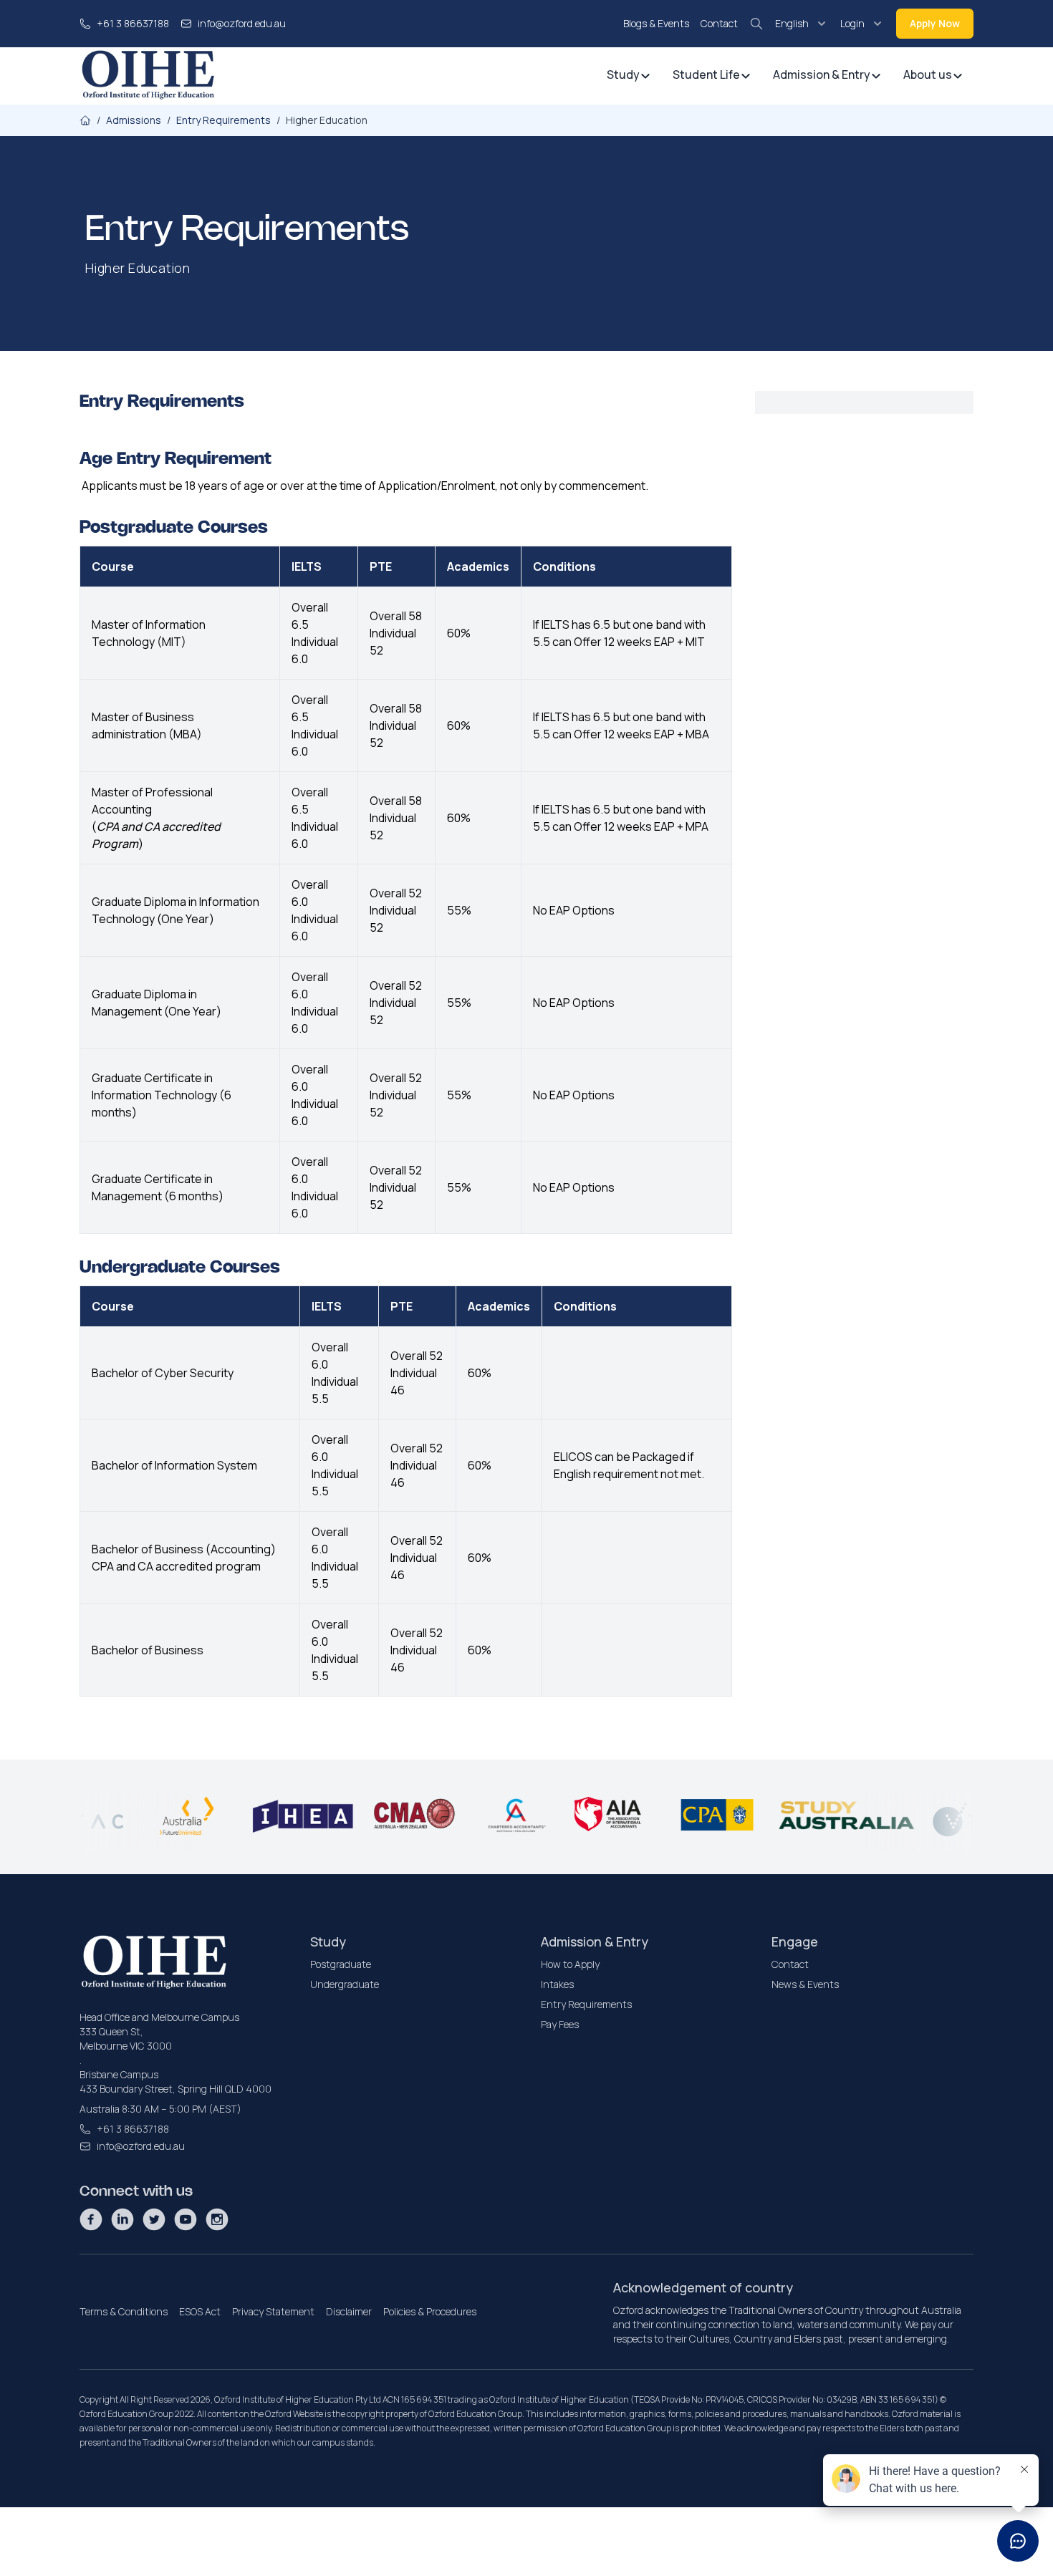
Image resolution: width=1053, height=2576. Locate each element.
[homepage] (148, 76)
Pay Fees (560, 2024)
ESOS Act (200, 2311)
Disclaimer (349, 2311)
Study (623, 74)
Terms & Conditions (124, 2311)
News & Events (805, 1984)
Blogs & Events (656, 23)
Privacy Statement (273, 2311)
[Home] (85, 120)
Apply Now (935, 23)
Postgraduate (341, 1964)
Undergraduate (345, 1984)
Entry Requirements (586, 2004)
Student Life (706, 74)
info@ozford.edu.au (242, 23)
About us (928, 74)
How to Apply (570, 1964)
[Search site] (756, 24)
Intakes (557, 1984)
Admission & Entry (822, 74)
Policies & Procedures (430, 2311)
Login (852, 23)
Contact (719, 23)
